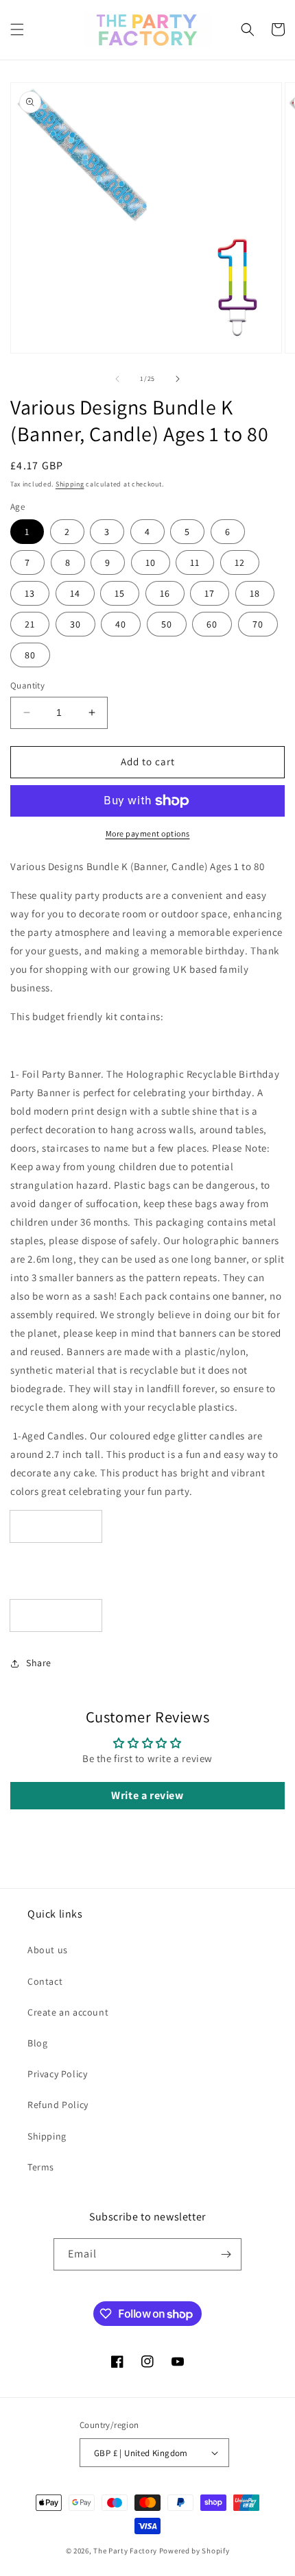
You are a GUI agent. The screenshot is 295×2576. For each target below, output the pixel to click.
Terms (41, 2167)
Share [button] (39, 1663)
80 (30, 655)
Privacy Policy (57, 2074)
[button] (17, 29)
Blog (37, 2043)
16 (165, 593)
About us (48, 1950)
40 (121, 624)
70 (258, 624)
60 (212, 624)
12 (240, 562)
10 (151, 562)
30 (75, 624)
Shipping (70, 484)
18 (255, 593)
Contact (45, 1981)
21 (30, 624)
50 (167, 624)
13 (30, 593)
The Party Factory (125, 2551)
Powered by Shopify (194, 2551)
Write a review (147, 1795)
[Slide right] (178, 379)
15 (120, 593)
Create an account (68, 2012)
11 (195, 562)
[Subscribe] (226, 2254)
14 (75, 593)
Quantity (27, 685)
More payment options (148, 833)
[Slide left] (117, 379)
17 (210, 593)
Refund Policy (58, 2105)
